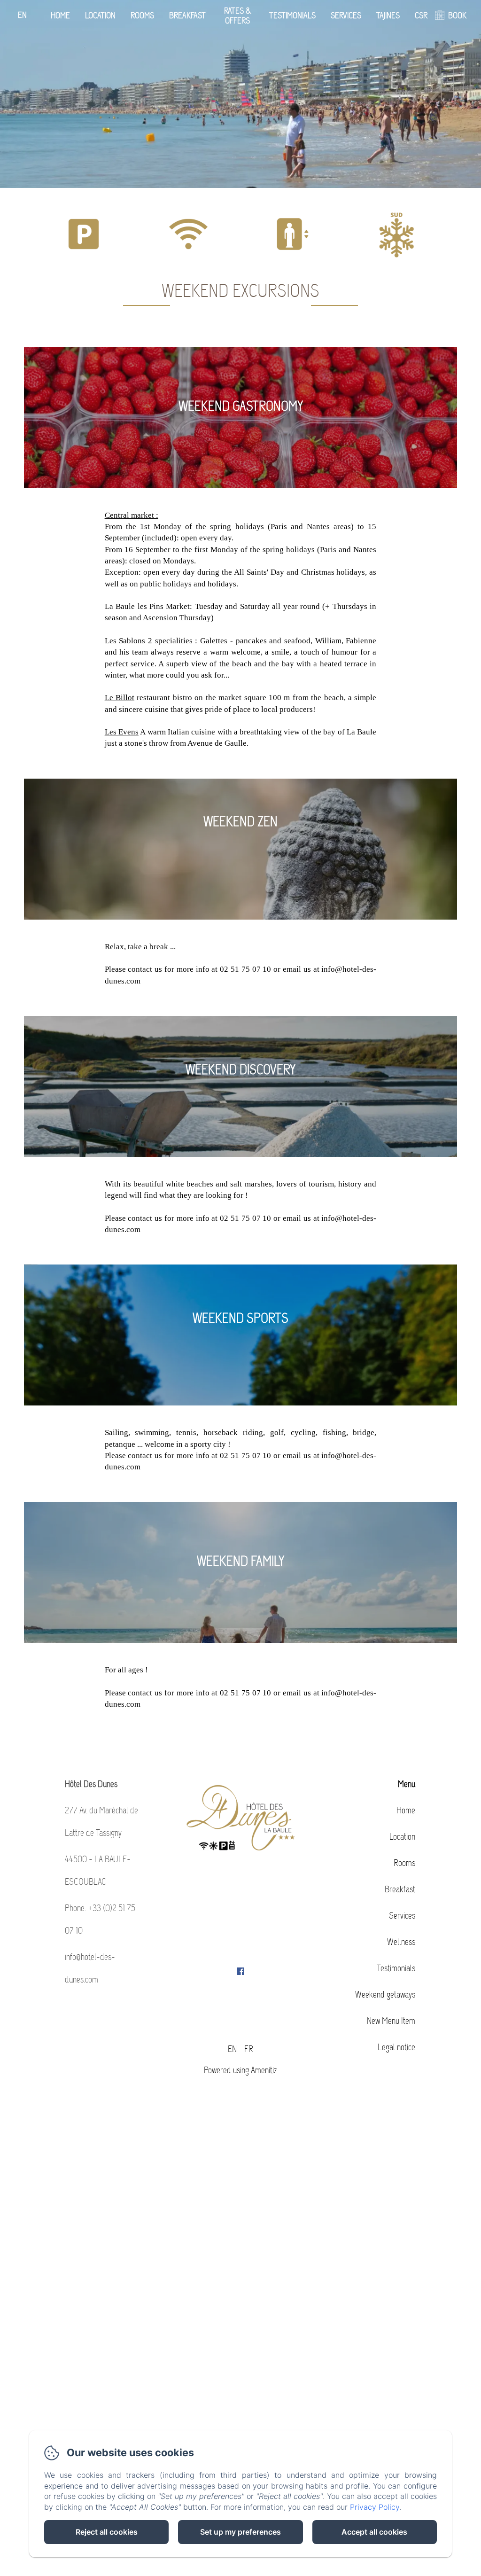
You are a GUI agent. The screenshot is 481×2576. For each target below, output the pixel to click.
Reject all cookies (107, 2532)
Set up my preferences (240, 2532)
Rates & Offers (238, 16)
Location (100, 16)
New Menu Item (391, 2021)
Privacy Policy (375, 2507)
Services (346, 16)
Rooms (142, 16)
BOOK (457, 16)
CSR (421, 16)
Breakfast (187, 16)
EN (232, 2049)
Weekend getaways (385, 1994)
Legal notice (396, 2047)
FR (249, 2049)
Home (60, 16)
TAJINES (388, 16)
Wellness (401, 1942)
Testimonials (292, 16)
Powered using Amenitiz (240, 2070)
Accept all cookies (374, 2532)
